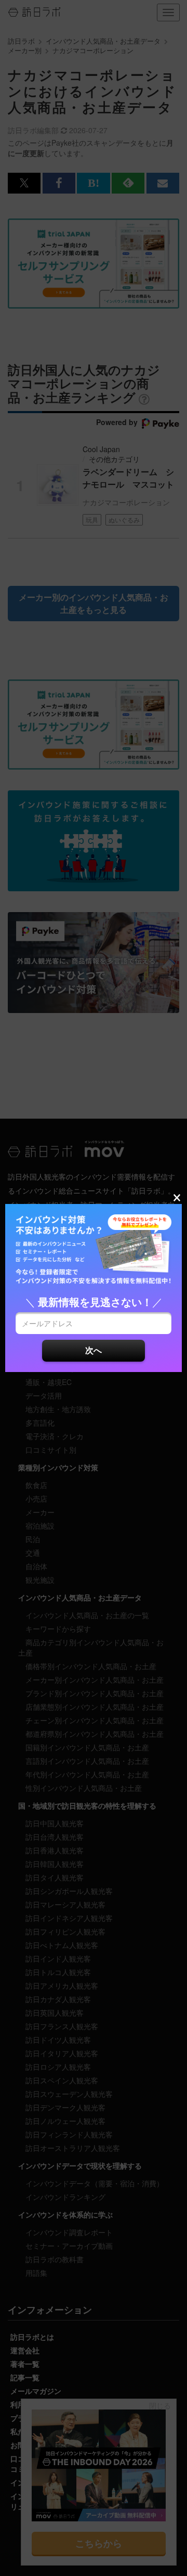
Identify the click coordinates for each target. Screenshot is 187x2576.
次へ (94, 1350)
